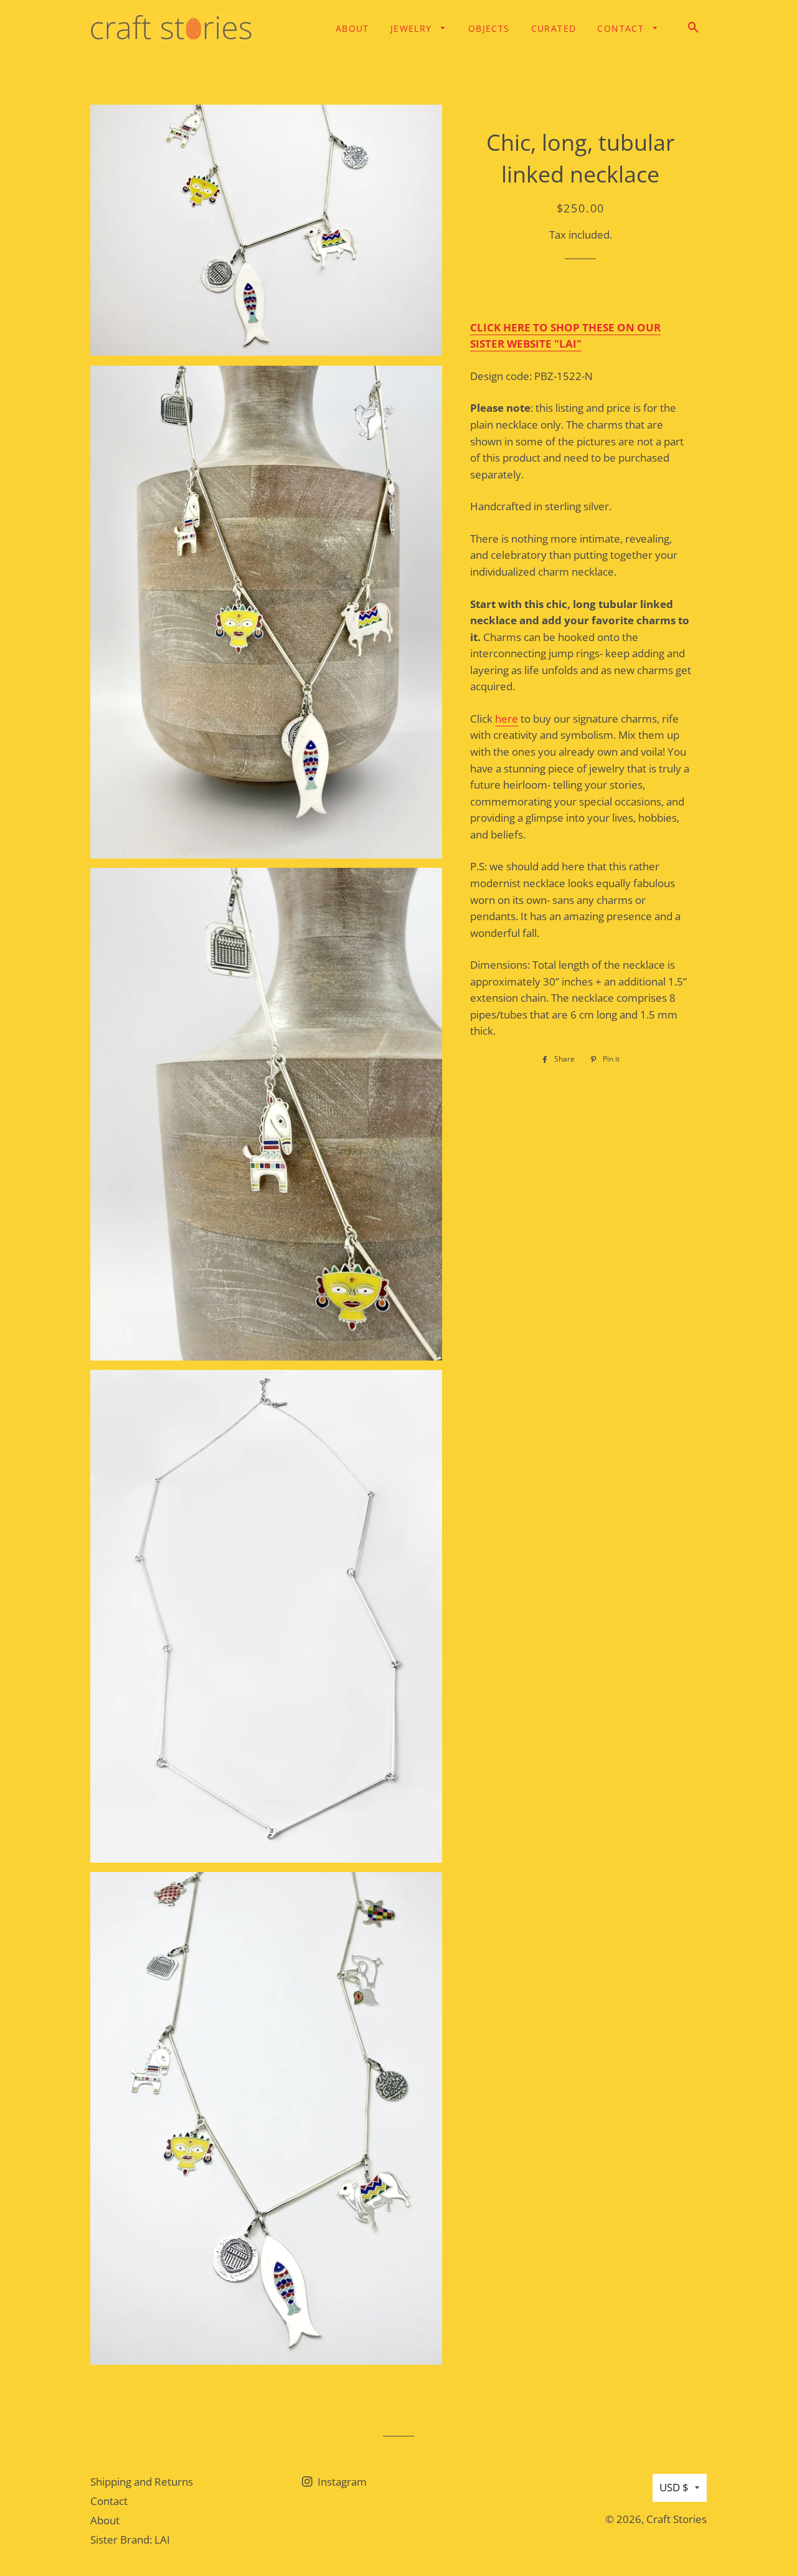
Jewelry (413, 28)
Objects (489, 28)
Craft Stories (677, 2519)
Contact (622, 28)
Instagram (341, 2482)
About (352, 28)
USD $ (674, 2487)
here (507, 719)
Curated (554, 28)
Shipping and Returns (142, 2482)
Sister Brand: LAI (130, 2540)
